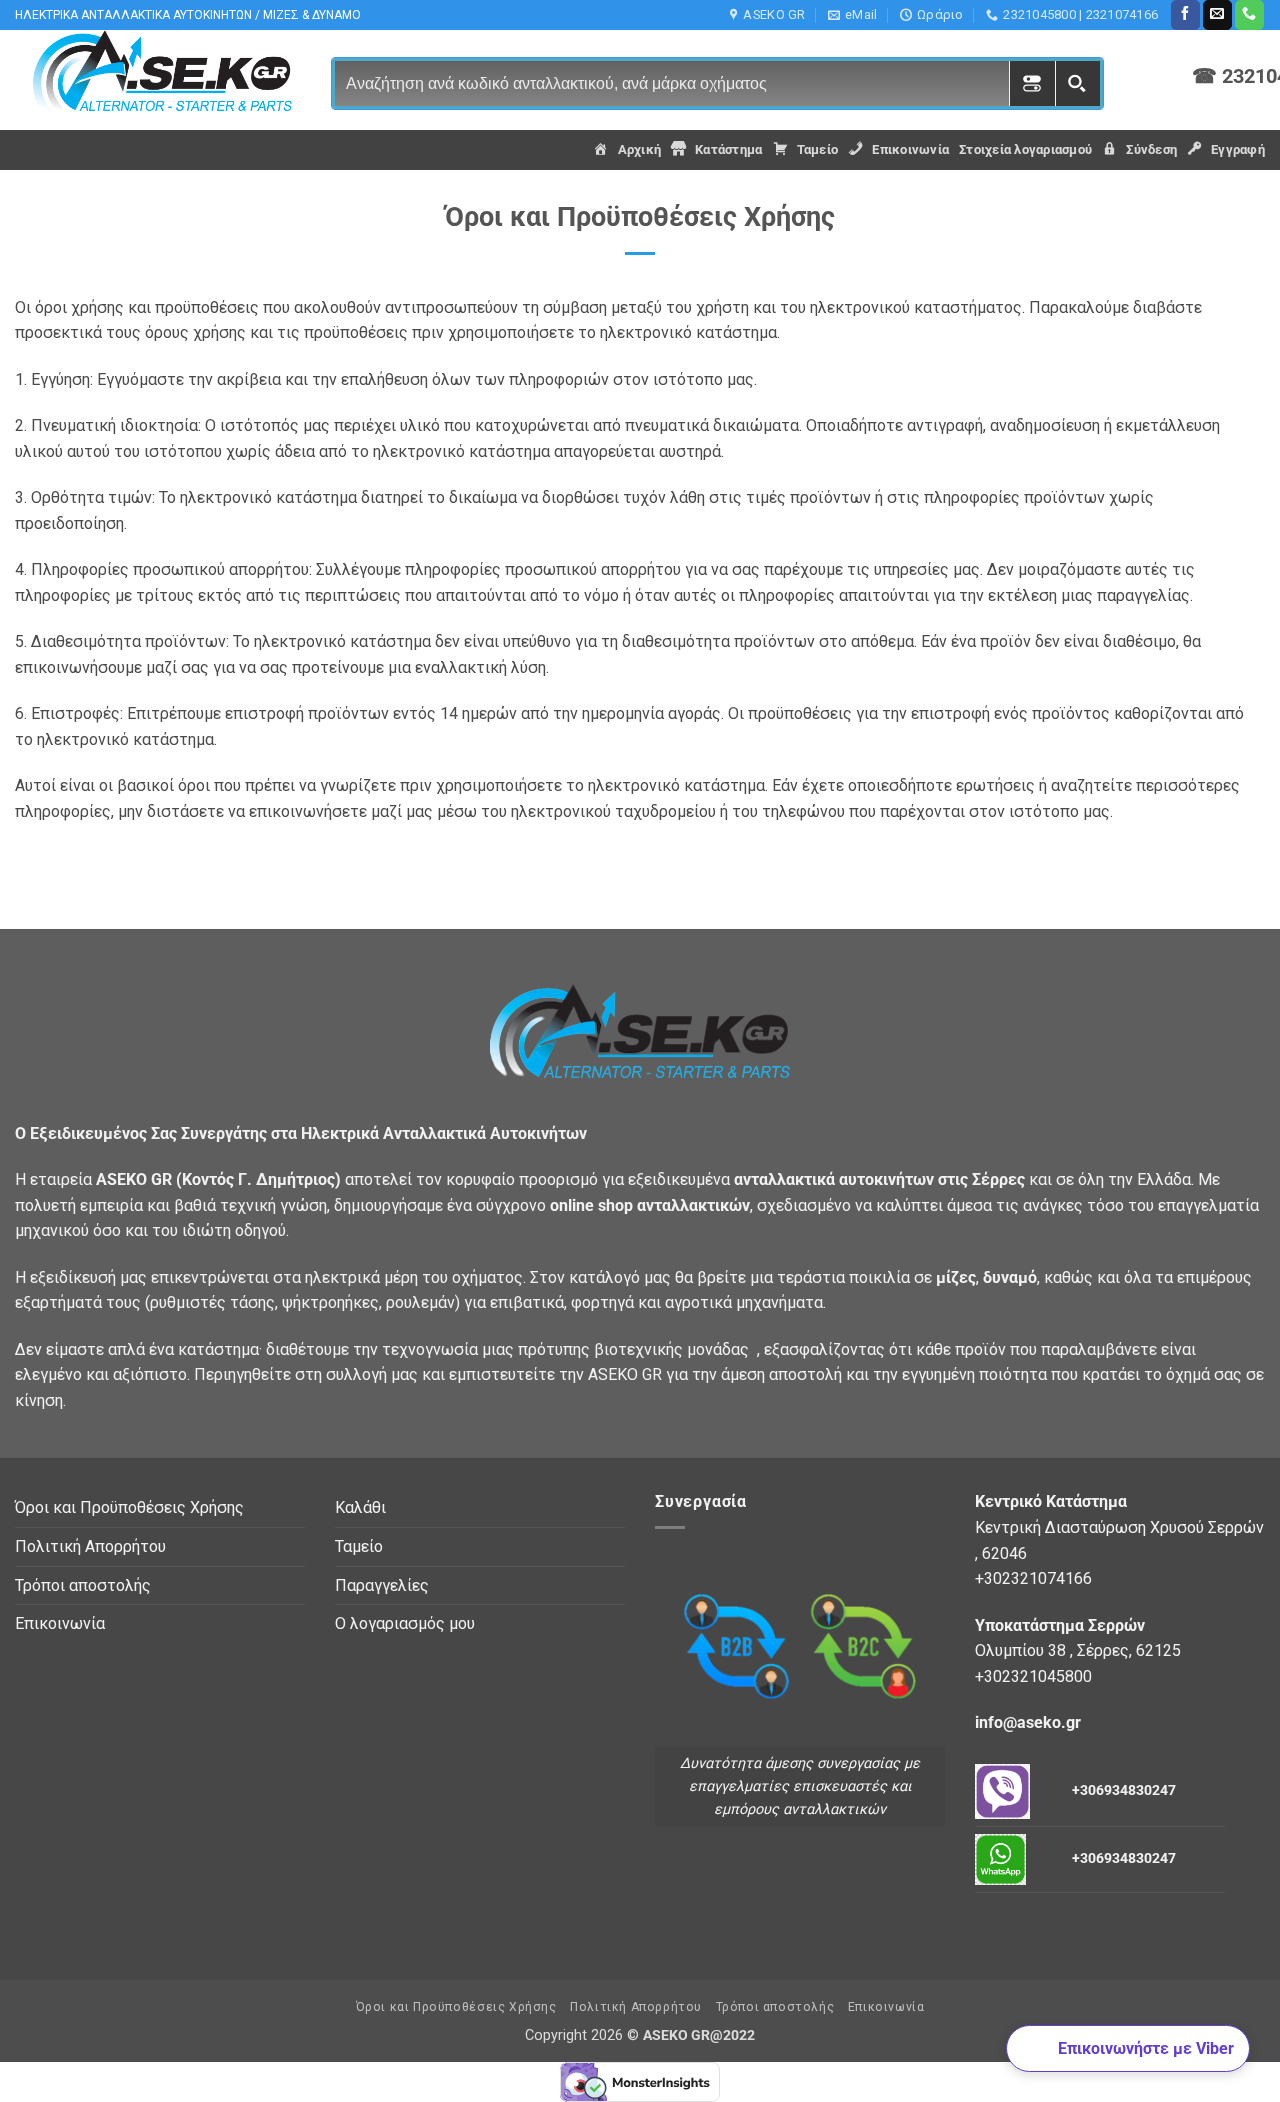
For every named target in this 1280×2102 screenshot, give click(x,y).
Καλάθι (360, 1507)
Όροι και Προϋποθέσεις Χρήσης (129, 1507)
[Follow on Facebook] (1185, 15)
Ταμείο (359, 1546)
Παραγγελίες (382, 1585)
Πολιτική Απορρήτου (90, 1546)
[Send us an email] (1217, 15)
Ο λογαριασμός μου (405, 1623)
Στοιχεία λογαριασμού (1025, 149)
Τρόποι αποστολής (83, 1585)
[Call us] (1249, 15)
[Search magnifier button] (1077, 83)
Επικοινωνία (60, 1623)
